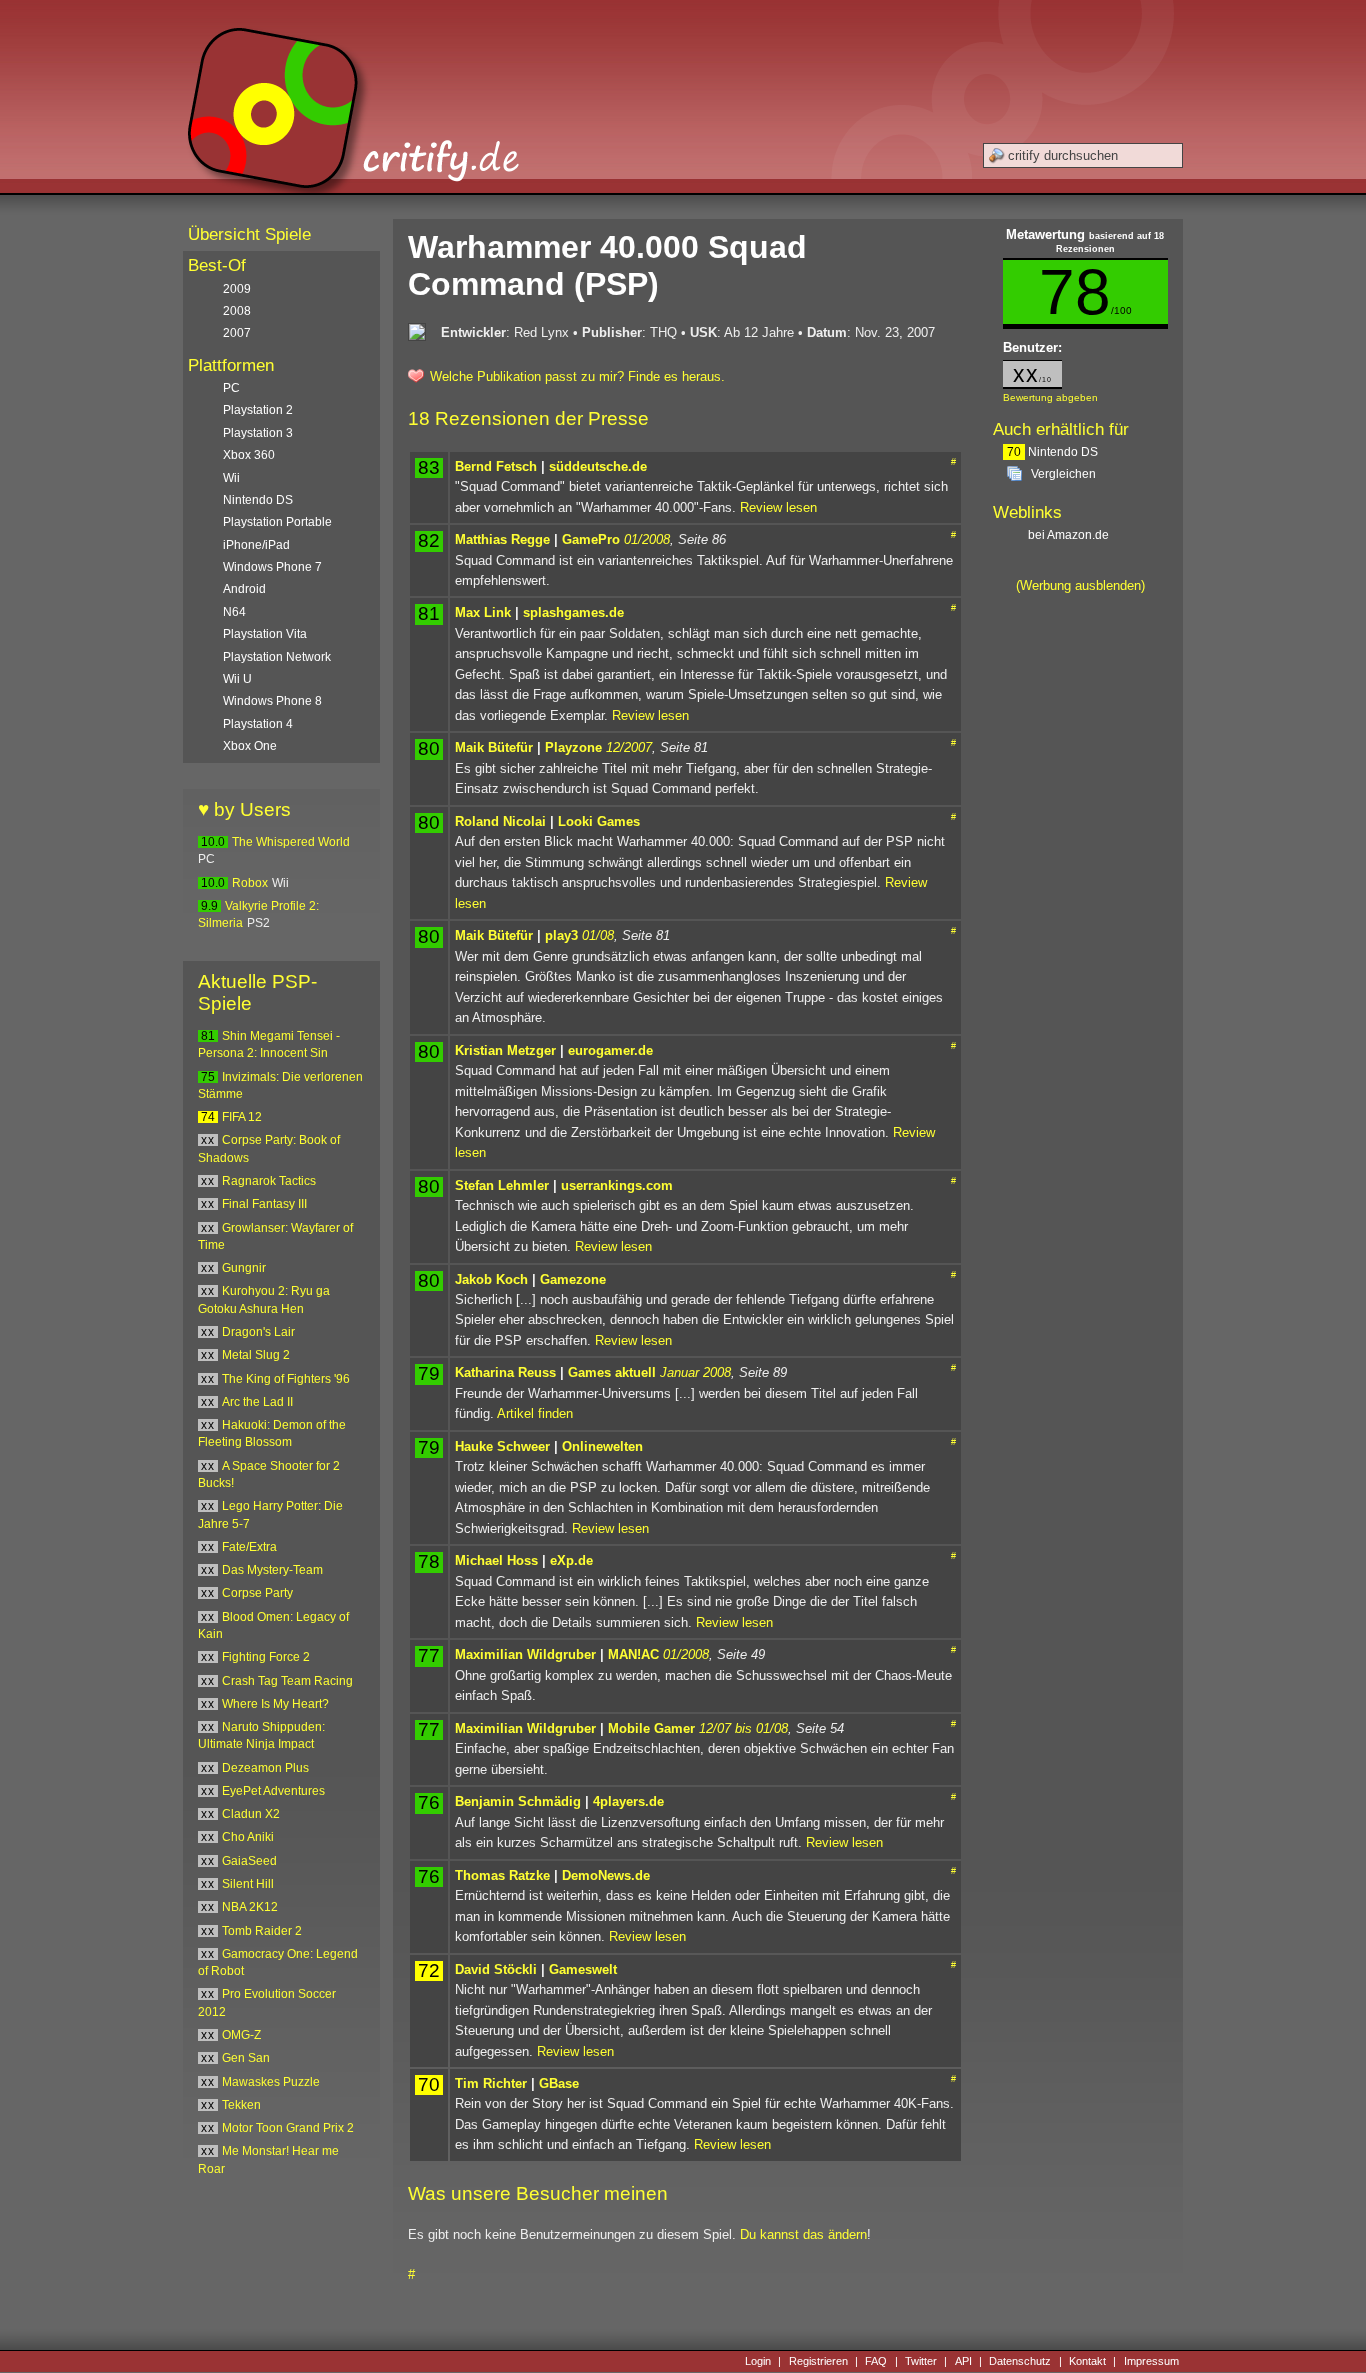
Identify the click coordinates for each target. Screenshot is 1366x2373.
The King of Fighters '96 (286, 1379)
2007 (237, 333)
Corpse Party (257, 1593)
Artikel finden (535, 1413)
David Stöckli (496, 1969)
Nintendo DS (1052, 452)
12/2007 (629, 747)
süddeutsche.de (598, 466)
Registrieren (818, 2361)
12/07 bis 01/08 (743, 1728)
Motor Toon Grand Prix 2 (288, 2128)
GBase (559, 2083)
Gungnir (244, 1268)
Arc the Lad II (257, 1402)
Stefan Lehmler (502, 1185)
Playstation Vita (265, 634)
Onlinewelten (602, 1446)
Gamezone (573, 1279)
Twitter (921, 2361)
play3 (561, 935)
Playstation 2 (258, 410)
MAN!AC (633, 1654)
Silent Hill (248, 1884)
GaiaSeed (249, 1861)
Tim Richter (491, 2083)
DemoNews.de (606, 1875)
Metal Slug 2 (256, 1355)
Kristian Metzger (505, 1050)
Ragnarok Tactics (269, 1181)
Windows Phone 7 (272, 567)
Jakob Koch (491, 1279)
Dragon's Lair (258, 1332)
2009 (237, 289)
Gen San (246, 2058)
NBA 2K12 (250, 1907)
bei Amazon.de (1070, 535)
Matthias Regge (502, 539)
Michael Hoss (496, 1560)
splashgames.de (573, 612)
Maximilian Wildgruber (525, 1654)
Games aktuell (612, 1372)
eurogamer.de (610, 1050)
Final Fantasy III (264, 1204)
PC (231, 388)
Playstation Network (277, 657)
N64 (234, 612)
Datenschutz (1020, 2361)
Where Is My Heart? (275, 1704)
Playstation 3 (258, 433)
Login (758, 2361)
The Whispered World (291, 842)
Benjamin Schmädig (518, 1801)
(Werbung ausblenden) (1080, 585)
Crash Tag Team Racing (287, 1681)
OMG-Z (241, 2035)
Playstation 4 (258, 724)
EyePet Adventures (273, 1791)
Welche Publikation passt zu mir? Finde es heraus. (577, 376)
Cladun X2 (251, 1814)
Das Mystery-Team (272, 1570)
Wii (231, 478)
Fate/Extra (249, 1547)
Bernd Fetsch (496, 466)
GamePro (591, 539)
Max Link (483, 612)
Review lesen (778, 507)
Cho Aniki (248, 1837)
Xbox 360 (249, 455)
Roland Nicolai (500, 821)
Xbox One (250, 746)
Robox (250, 883)
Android (244, 589)
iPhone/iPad (256, 545)
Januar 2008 (695, 1372)
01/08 (598, 935)
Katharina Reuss (505, 1372)
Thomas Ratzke (502, 1875)
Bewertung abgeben (1050, 397)
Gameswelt (583, 1969)
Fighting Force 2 (266, 1657)
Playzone (573, 747)
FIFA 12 (242, 1117)
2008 (237, 311)
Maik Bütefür (494, 747)
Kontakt (1087, 2361)
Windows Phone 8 (272, 701)
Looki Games (599, 821)
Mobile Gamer (651, 1728)
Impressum (1151, 2361)
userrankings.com (617, 1185)
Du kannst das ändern (803, 2234)
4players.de (628, 1801)
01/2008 (647, 539)
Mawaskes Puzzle (271, 2082)
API (963, 2361)
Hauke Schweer (502, 1446)
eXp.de (571, 1560)
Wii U (237, 679)
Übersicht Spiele (249, 234)
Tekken (241, 2105)
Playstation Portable (277, 522)
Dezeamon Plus (265, 1768)
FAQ (876, 2361)
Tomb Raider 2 (262, 1931)
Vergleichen (1063, 474)
